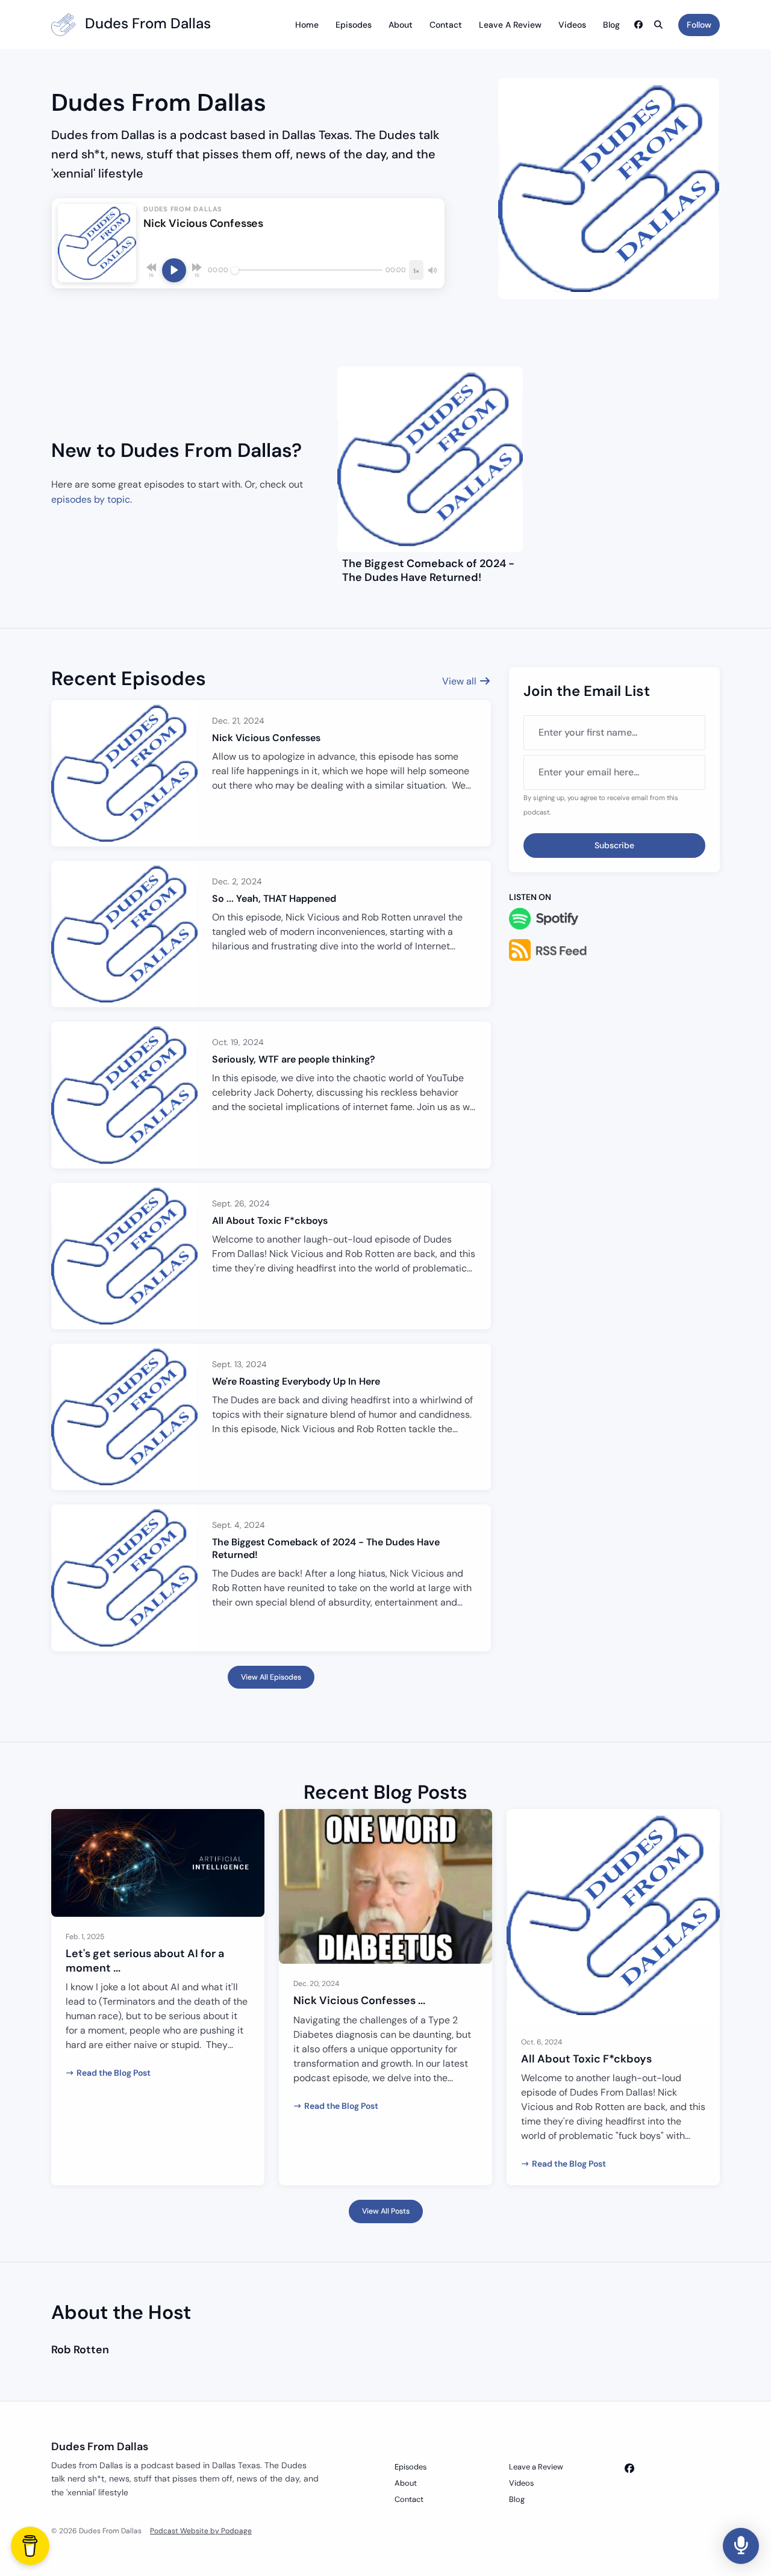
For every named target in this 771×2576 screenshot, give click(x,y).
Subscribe (614, 845)
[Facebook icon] (629, 2469)
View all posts (386, 2211)
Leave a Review (510, 25)
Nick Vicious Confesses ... (359, 2000)
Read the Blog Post (114, 2073)
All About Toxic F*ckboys (270, 1221)
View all (460, 681)
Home (307, 25)
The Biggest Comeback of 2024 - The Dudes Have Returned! (428, 570)
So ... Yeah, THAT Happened (274, 898)
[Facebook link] (638, 25)
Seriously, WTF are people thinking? (294, 1059)
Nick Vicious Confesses (266, 738)
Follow (699, 25)
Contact (446, 25)
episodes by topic (91, 499)
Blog (611, 25)
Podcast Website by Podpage (201, 2531)
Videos (572, 25)
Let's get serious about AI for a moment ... (145, 1960)
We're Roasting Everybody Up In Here (296, 1381)
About (401, 25)
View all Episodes (271, 1677)
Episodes (354, 25)
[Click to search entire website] (659, 25)
